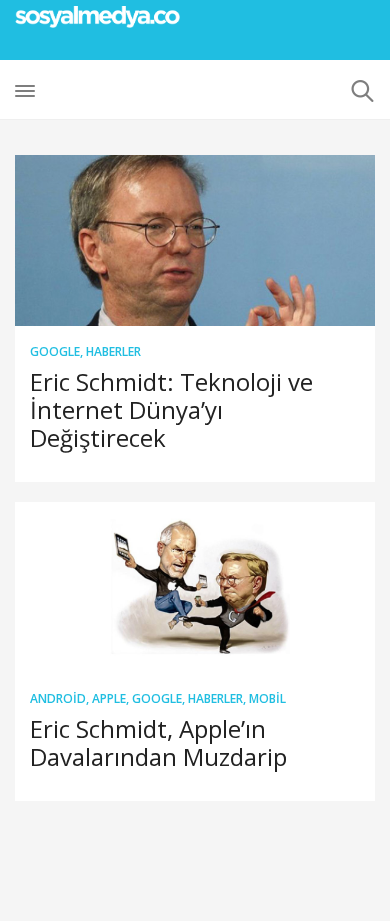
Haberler (113, 351)
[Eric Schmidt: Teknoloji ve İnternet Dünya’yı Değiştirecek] (195, 240)
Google (55, 351)
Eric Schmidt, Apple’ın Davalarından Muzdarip (158, 742)
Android (58, 698)
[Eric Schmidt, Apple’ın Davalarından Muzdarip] (195, 587)
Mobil (267, 698)
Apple (109, 698)
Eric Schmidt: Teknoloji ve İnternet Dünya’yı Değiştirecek (171, 409)
